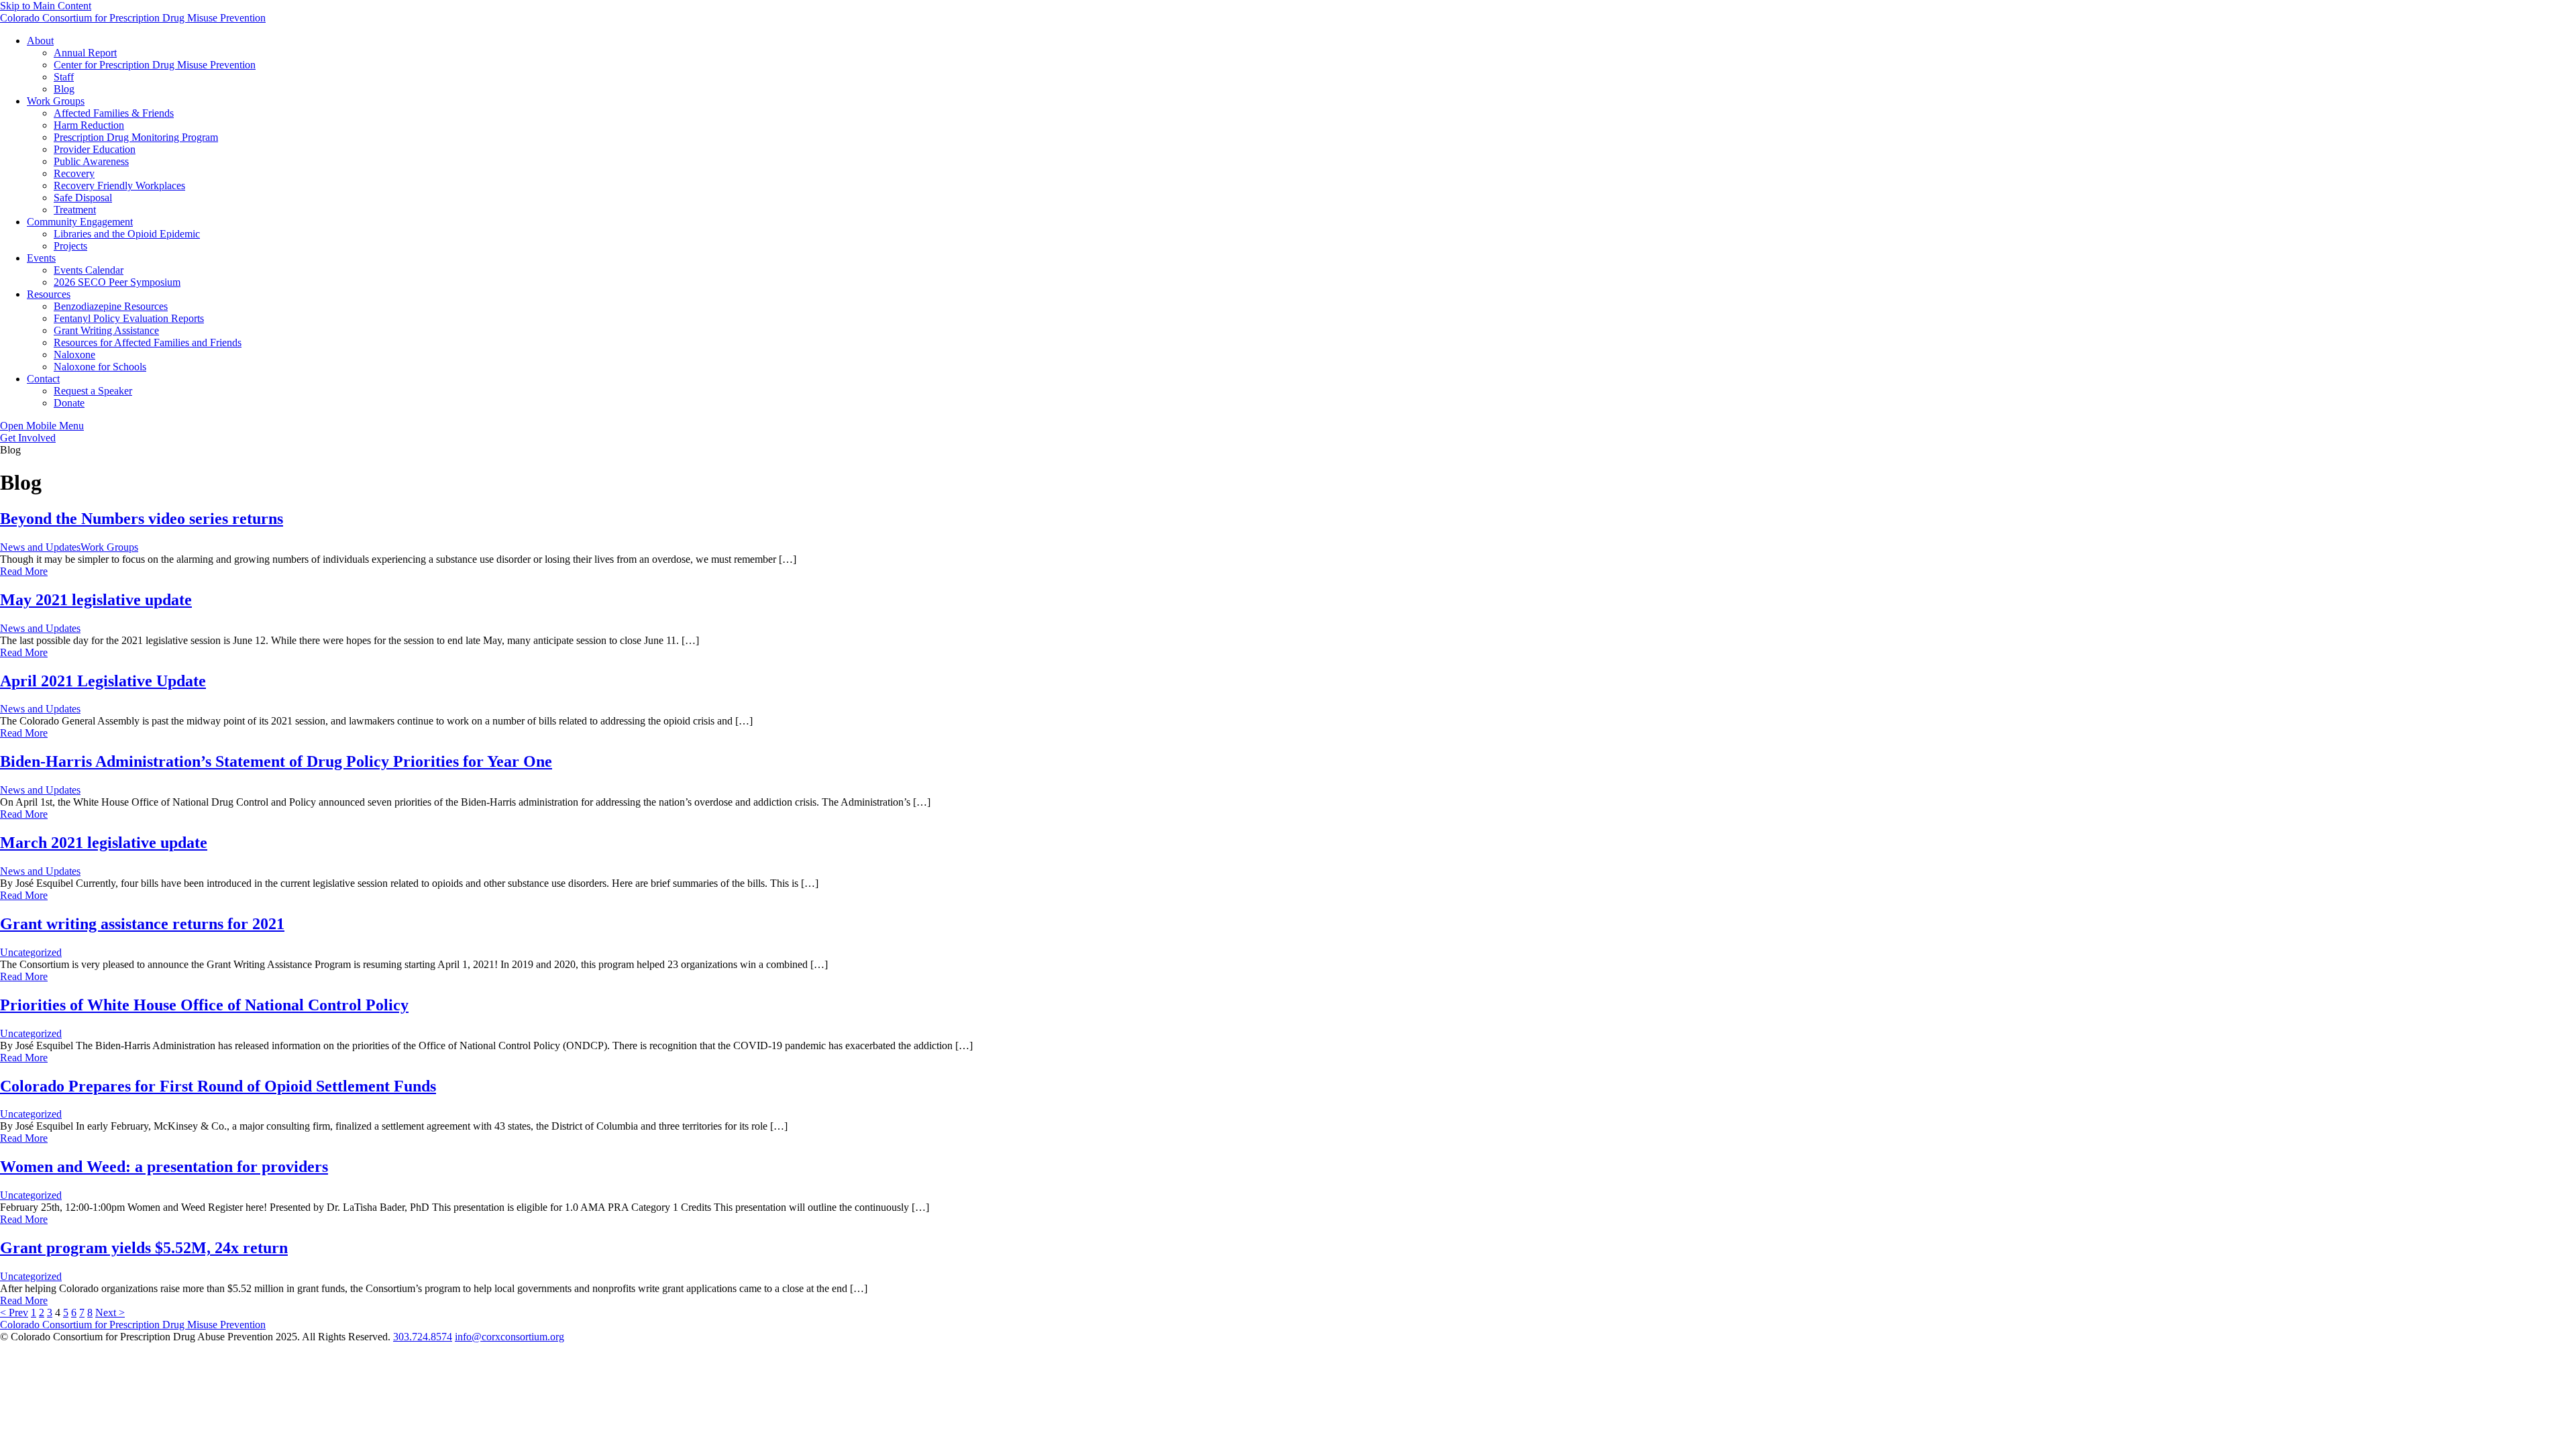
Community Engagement (80, 222)
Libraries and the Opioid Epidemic (127, 234)
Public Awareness (91, 161)
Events (41, 258)
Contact (43, 379)
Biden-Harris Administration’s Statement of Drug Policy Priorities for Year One (276, 761)
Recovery (74, 173)
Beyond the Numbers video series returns (142, 519)
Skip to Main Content (46, 6)
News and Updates (40, 547)
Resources (49, 294)
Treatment (75, 210)
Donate (69, 403)
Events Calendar (89, 270)
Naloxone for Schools (100, 367)
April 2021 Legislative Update (103, 681)
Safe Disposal (83, 198)
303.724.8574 (423, 1337)
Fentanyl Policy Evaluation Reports (129, 318)
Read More (24, 571)
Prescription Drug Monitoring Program (136, 137)
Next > (110, 1312)
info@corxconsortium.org (509, 1337)
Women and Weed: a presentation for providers (164, 1167)
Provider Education (95, 149)
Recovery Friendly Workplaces (119, 185)
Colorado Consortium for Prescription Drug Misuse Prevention (133, 18)
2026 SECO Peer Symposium (117, 282)
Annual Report (85, 53)
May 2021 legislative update (96, 600)
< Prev (14, 1312)
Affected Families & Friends (114, 113)
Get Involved (28, 438)
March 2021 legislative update (104, 843)
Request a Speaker (93, 391)
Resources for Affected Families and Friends (148, 342)
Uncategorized (31, 952)
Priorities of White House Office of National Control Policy (204, 1005)
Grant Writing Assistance (106, 330)
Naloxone (74, 355)
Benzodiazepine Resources (111, 306)
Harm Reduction (89, 125)
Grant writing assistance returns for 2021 (142, 924)
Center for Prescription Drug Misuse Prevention (155, 65)
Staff (64, 77)
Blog (64, 89)
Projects (70, 246)
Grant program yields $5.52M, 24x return (144, 1248)
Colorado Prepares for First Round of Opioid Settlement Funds (218, 1086)
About (40, 41)
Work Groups (56, 101)
